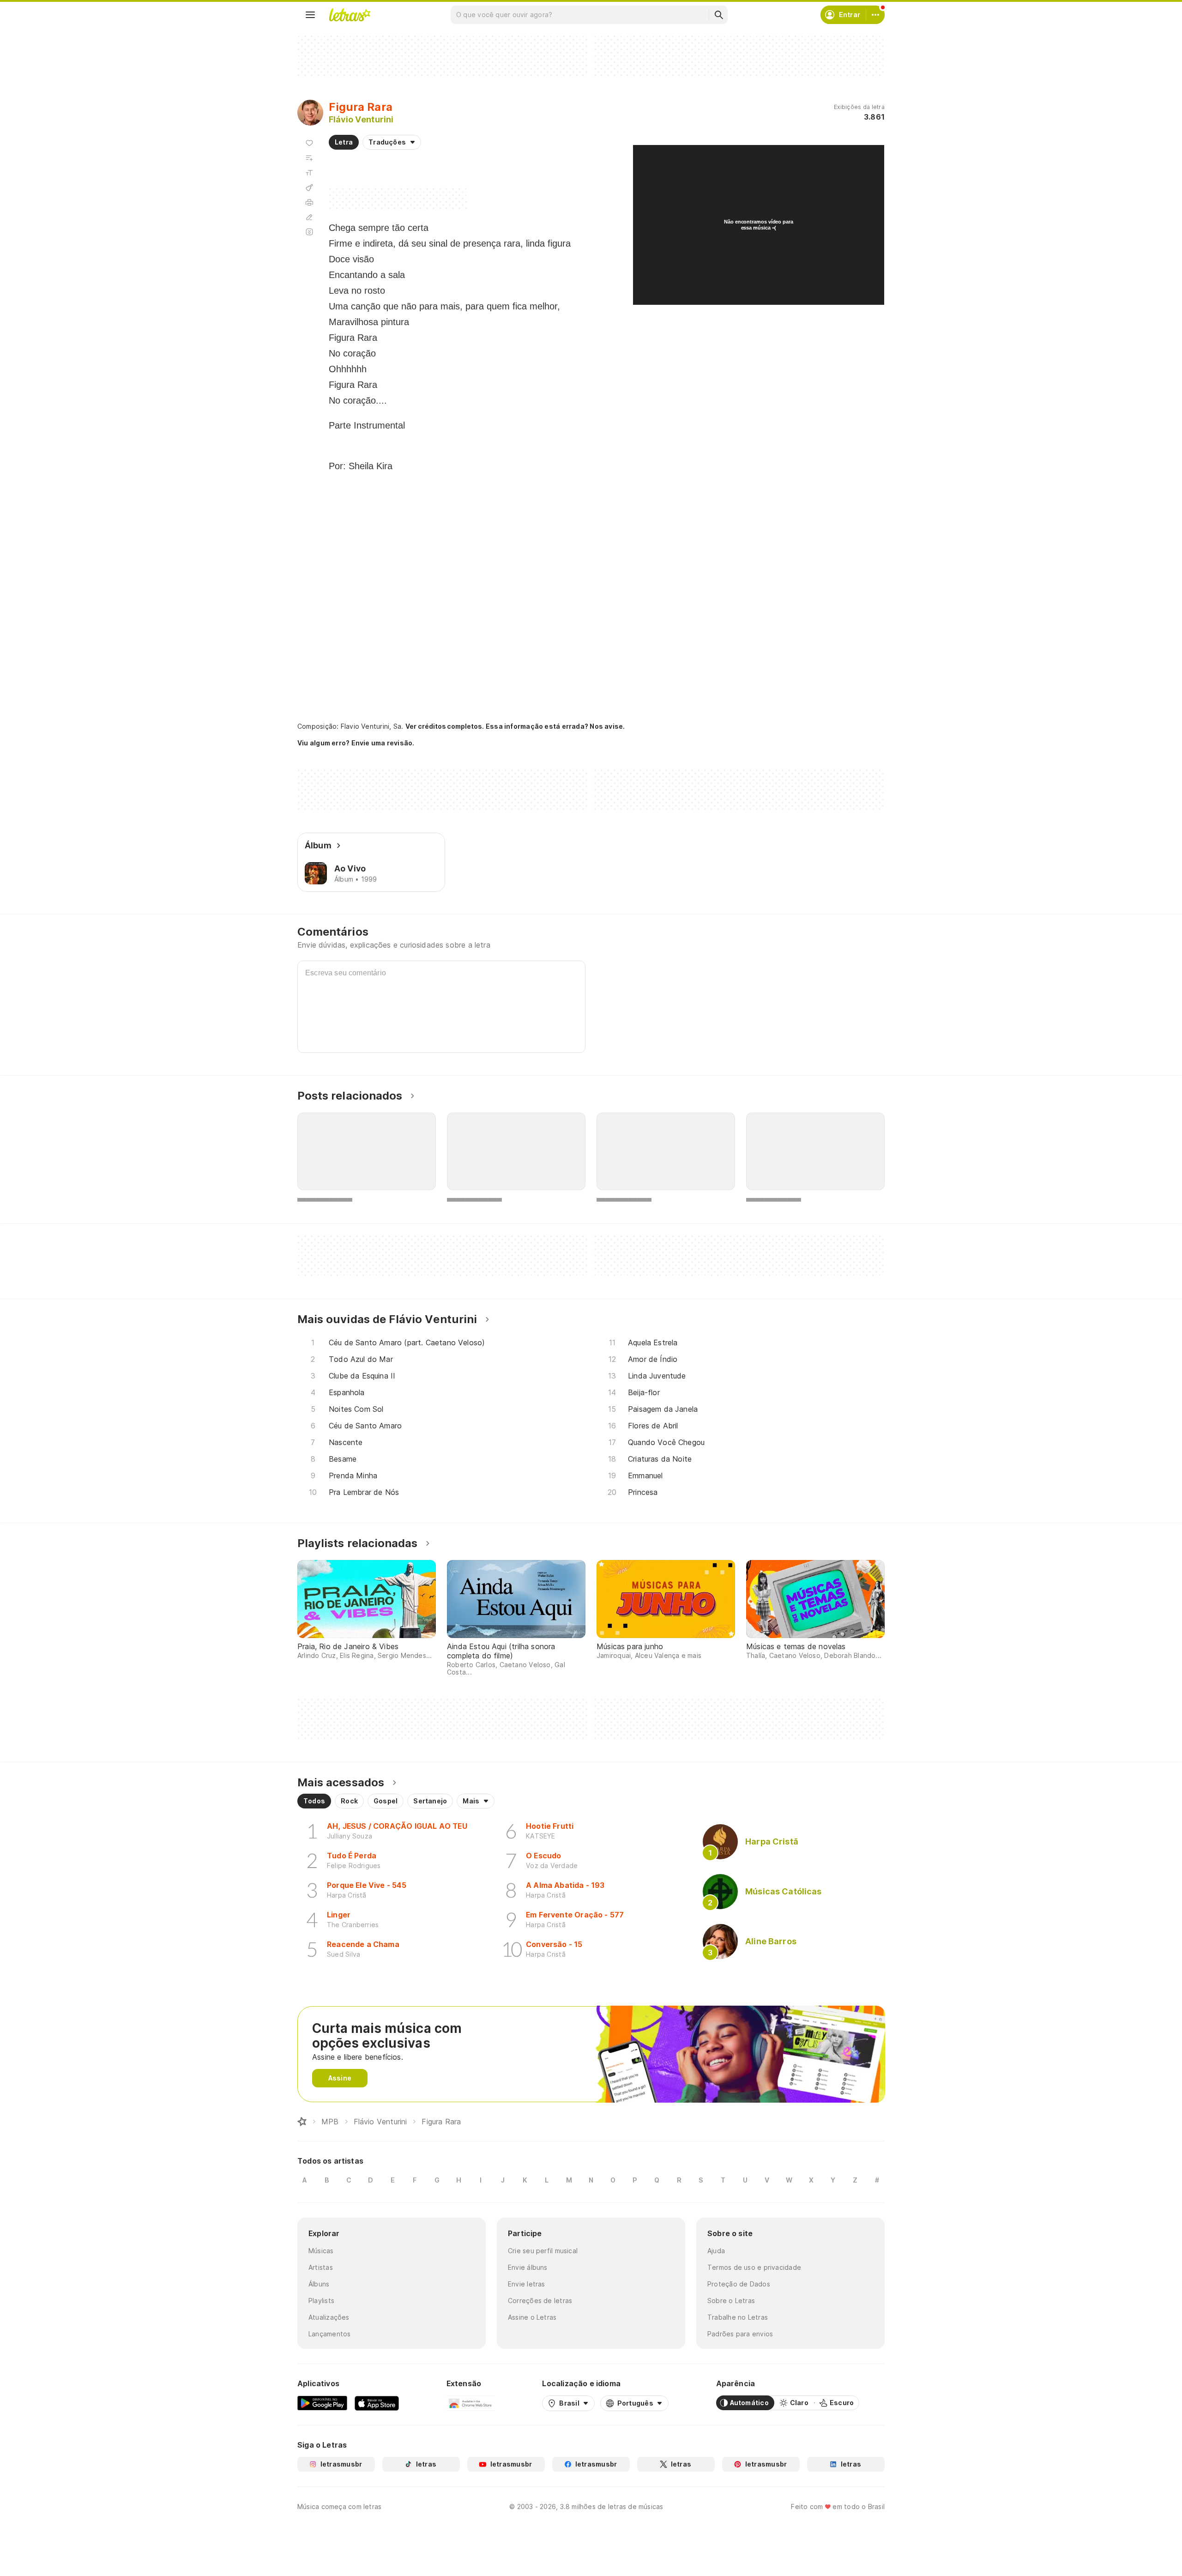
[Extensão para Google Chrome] (471, 2403)
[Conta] (875, 15)
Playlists (321, 2301)
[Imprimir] (309, 202)
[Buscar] (718, 15)
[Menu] (310, 15)
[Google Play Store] (322, 2403)
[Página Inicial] (302, 2122)
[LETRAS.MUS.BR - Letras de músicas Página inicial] (350, 15)
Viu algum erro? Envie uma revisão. (356, 743)
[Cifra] (309, 187)
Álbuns (319, 2284)
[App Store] (377, 2403)
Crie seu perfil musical (543, 2251)
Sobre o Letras (731, 2301)
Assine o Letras (532, 2317)
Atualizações (329, 2317)
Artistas (321, 2267)
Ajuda (716, 2251)
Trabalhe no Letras (738, 2317)
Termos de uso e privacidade (754, 2267)
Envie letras (527, 2284)
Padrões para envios (740, 2334)
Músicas (321, 2251)
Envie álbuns (528, 2267)
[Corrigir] (309, 217)
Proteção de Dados (739, 2284)
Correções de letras (540, 2301)
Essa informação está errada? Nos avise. (555, 726)
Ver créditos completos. (445, 726)
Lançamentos (329, 2334)
